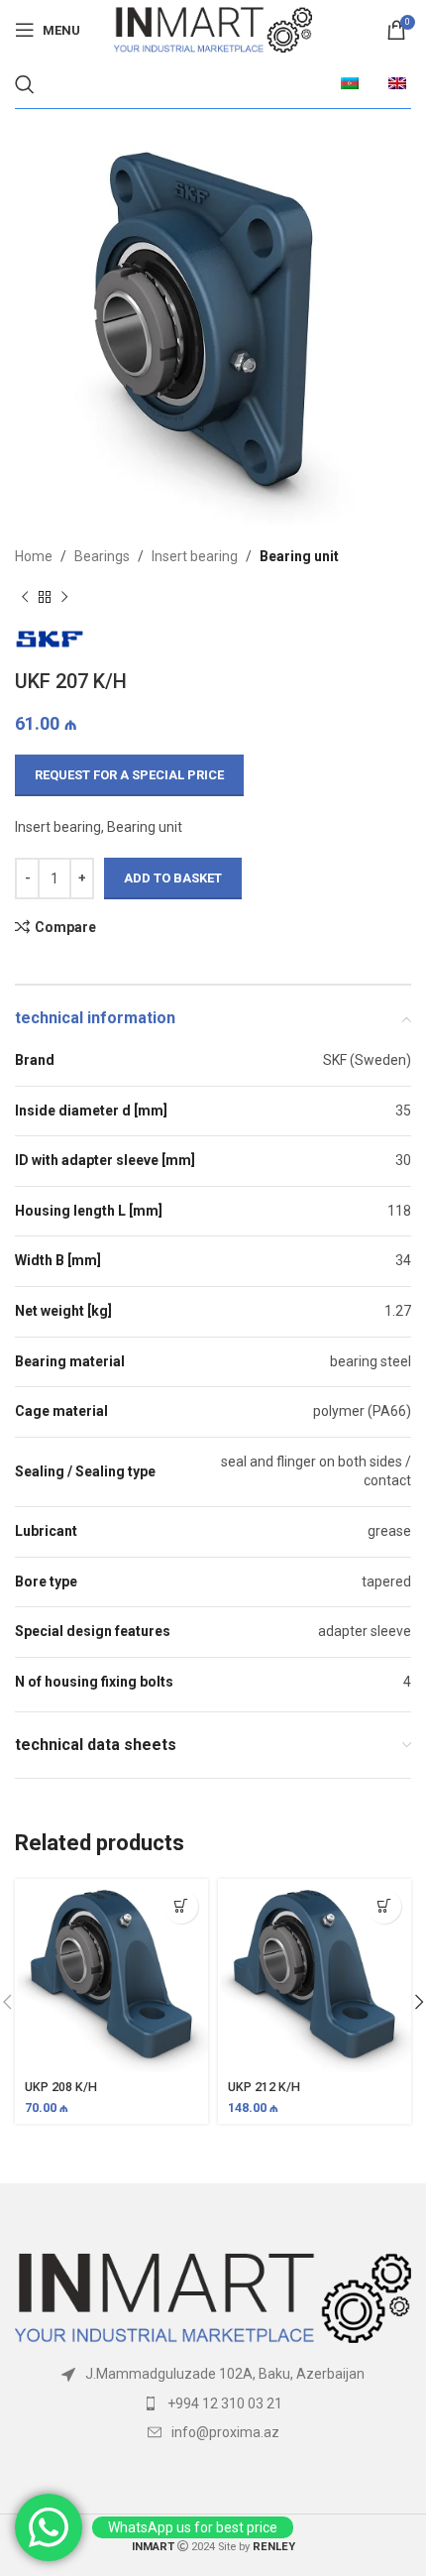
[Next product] (64, 597)
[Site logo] (213, 29)
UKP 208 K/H (61, 2087)
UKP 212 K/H (264, 2087)
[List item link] (213, 2403)
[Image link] (213, 2297)
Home (34, 556)
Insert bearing (195, 556)
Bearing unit (299, 556)
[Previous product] (25, 597)
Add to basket (173, 878)
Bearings (102, 556)
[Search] (25, 84)
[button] (181, 1906)
